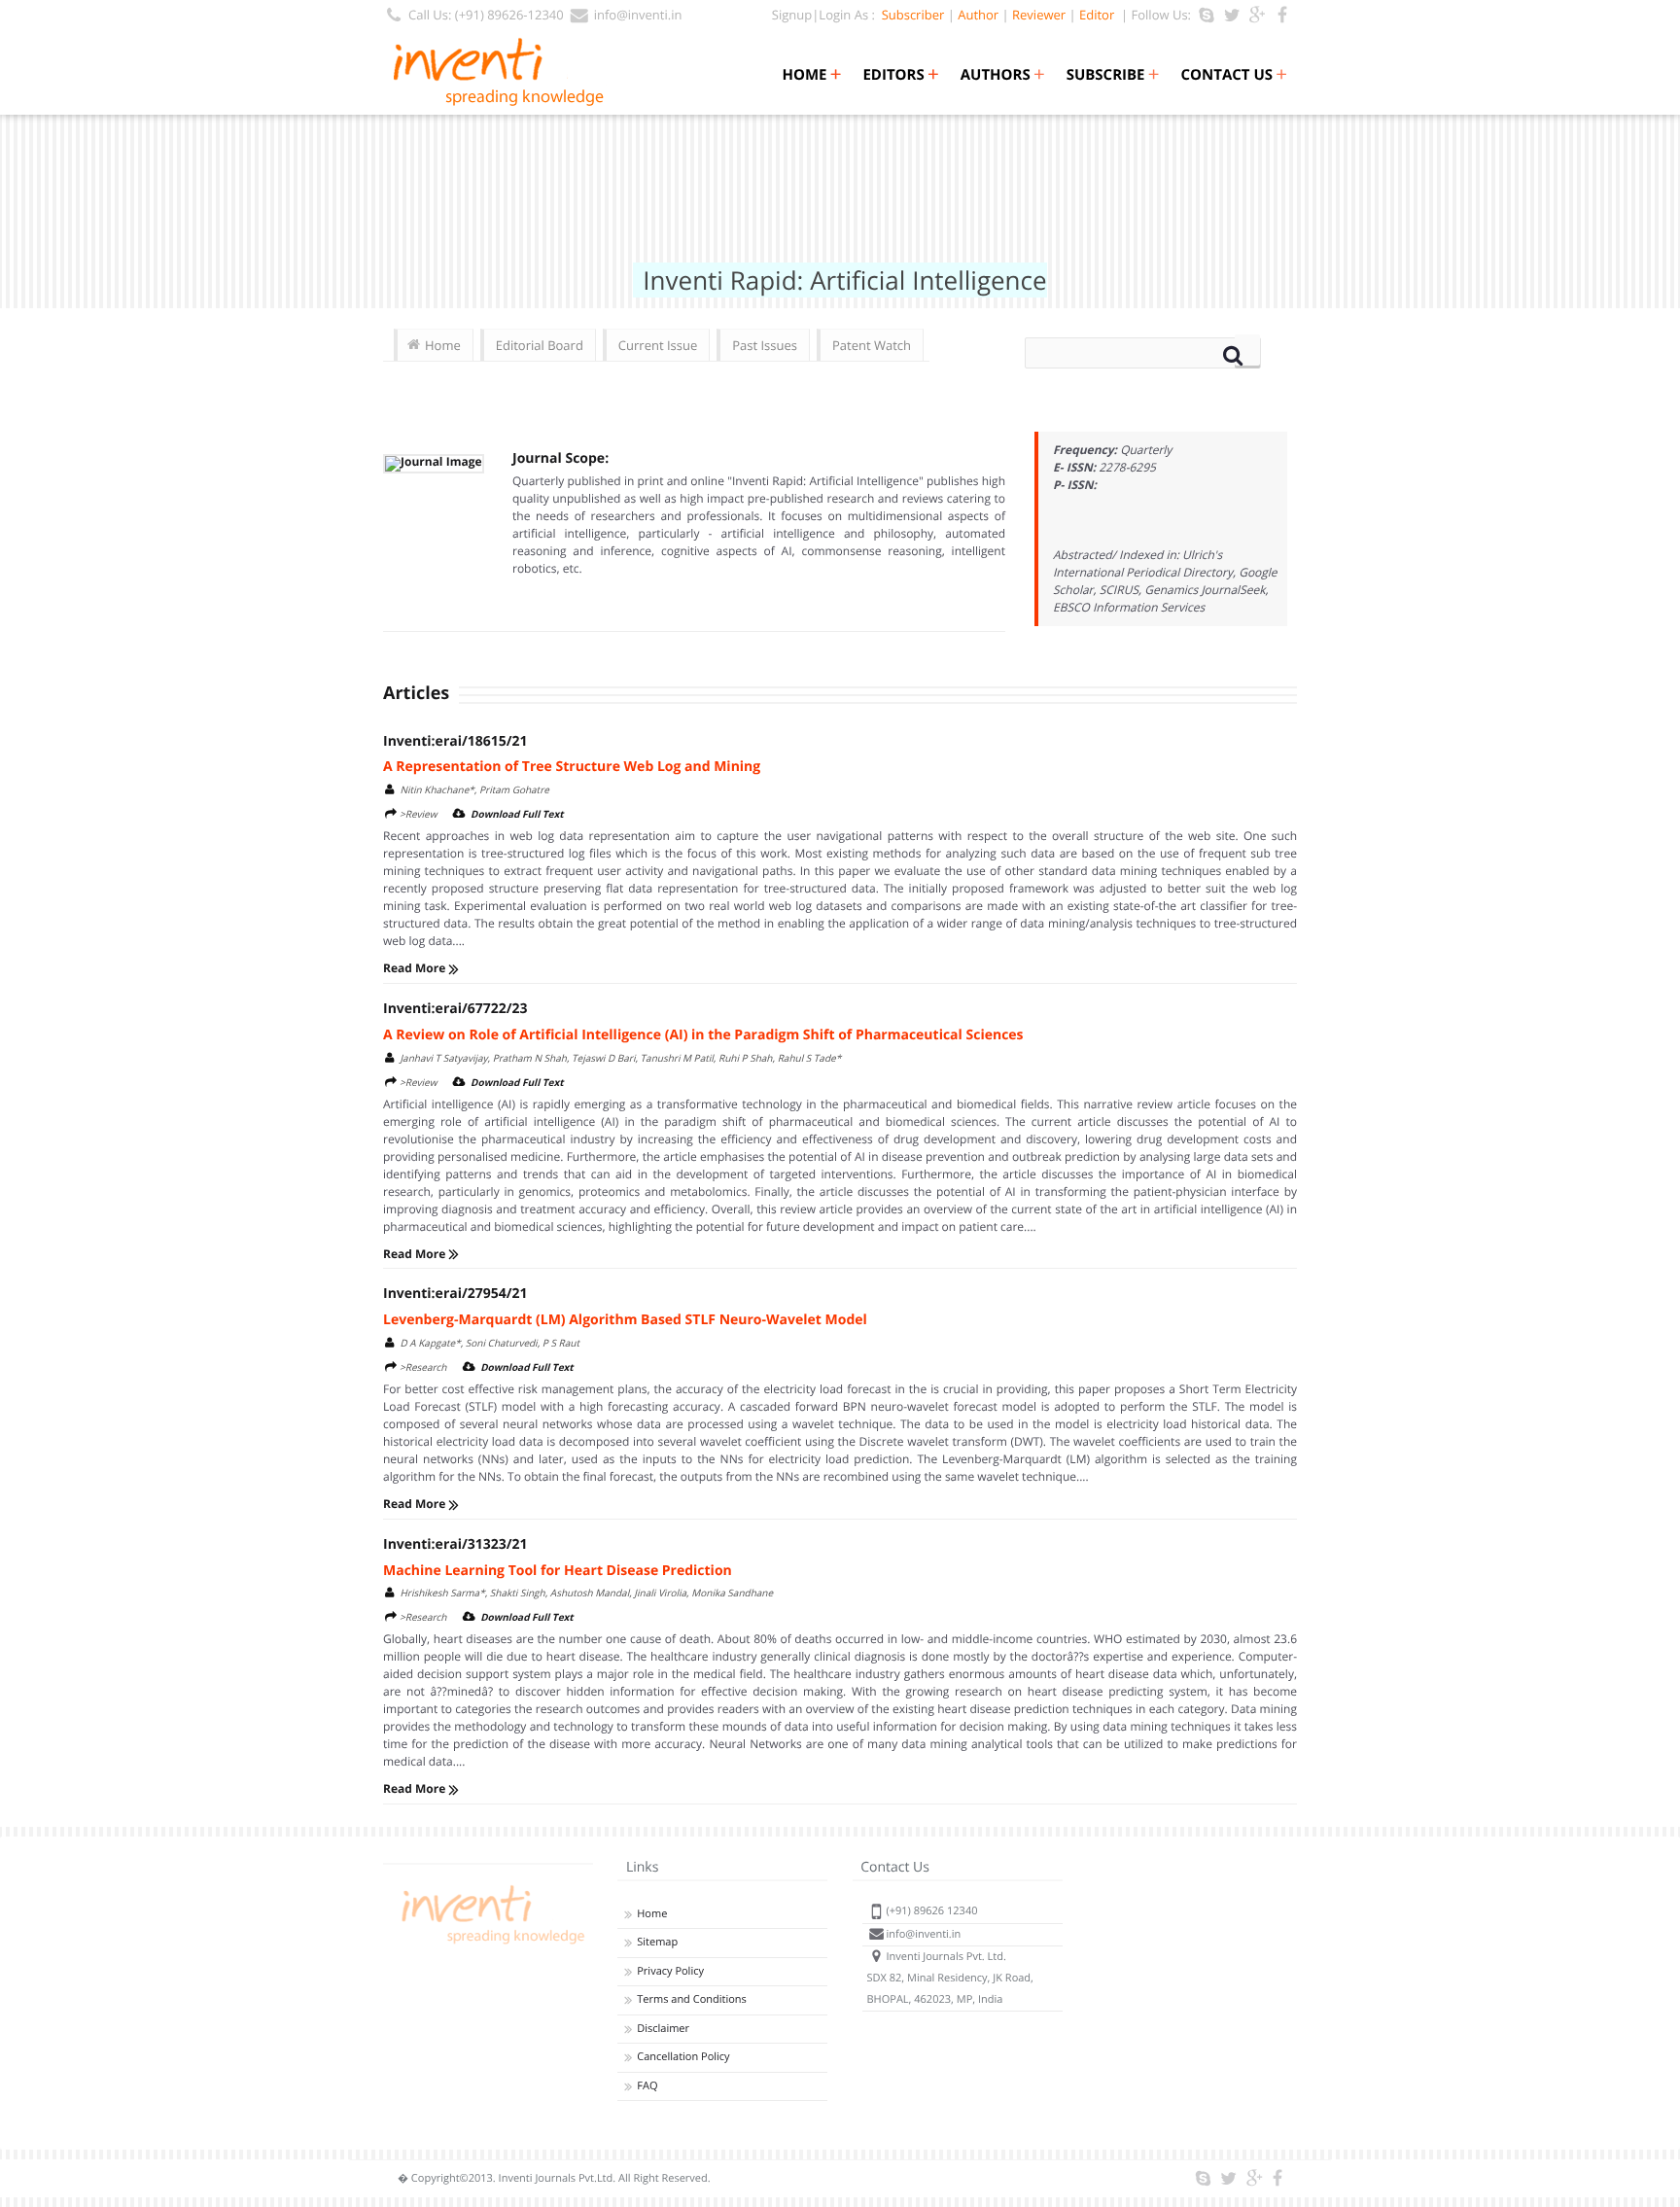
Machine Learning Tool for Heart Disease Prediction (558, 1571)
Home (811, 75)
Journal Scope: (560, 458)
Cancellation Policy (683, 2057)
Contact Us (1234, 75)
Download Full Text (517, 814)
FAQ (647, 2086)
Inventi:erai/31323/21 (455, 1544)
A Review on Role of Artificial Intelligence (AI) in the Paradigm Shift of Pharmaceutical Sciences (703, 1035)
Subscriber (910, 15)
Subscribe (1113, 75)
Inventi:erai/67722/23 (455, 1009)
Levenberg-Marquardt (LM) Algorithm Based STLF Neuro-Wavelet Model (625, 1320)
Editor (1097, 15)
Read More (416, 968)
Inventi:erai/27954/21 (455, 1294)
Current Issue (658, 345)
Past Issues (765, 345)
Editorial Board (540, 345)
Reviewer (1039, 15)
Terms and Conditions (692, 1999)
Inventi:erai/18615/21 (455, 741)
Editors (900, 75)
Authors (1003, 75)
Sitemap (657, 1942)
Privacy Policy (670, 1971)
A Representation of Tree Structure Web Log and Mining (572, 767)
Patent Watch (872, 345)
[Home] (490, 1944)
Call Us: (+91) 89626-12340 (486, 15)
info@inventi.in (638, 15)
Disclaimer (663, 2029)
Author (978, 15)
